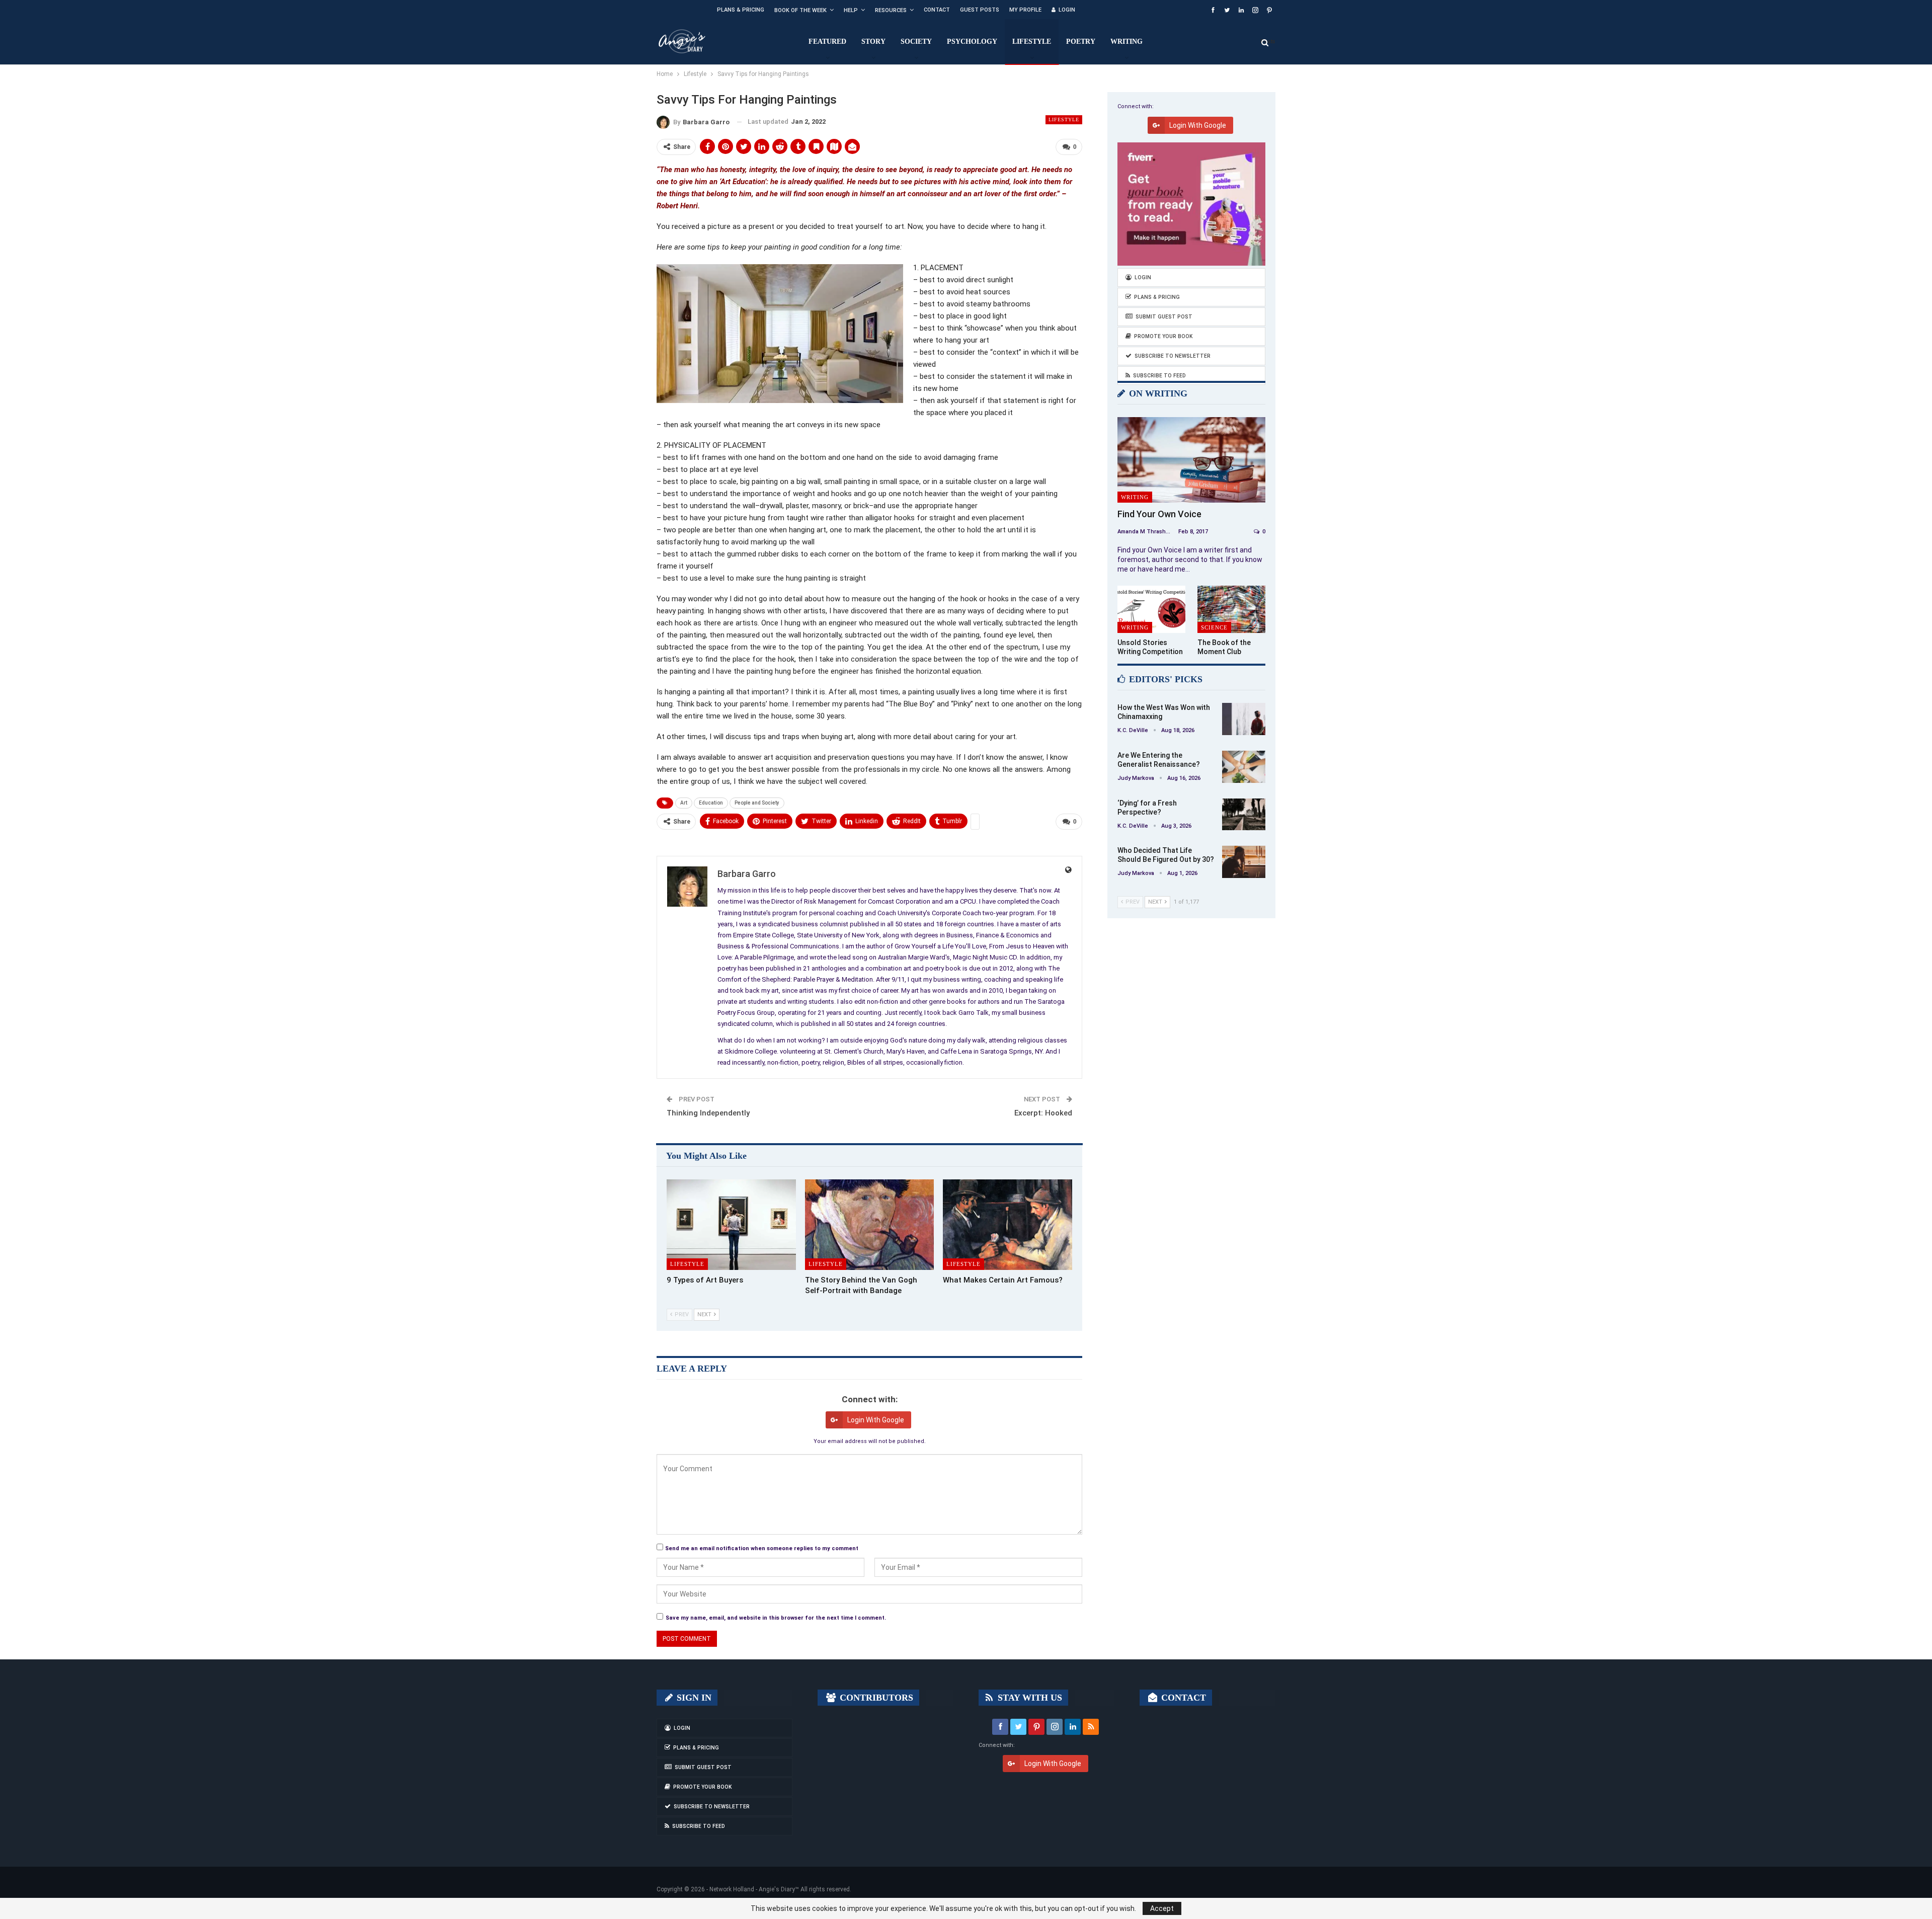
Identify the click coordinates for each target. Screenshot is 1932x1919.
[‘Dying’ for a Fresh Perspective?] (1244, 815)
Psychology (972, 42)
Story (873, 42)
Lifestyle (1032, 42)
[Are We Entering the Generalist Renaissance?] (1244, 767)
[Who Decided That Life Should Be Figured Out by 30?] (1244, 862)
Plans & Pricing (741, 10)
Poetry (1081, 42)
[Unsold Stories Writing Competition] (1151, 610)
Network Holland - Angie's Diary (752, 1889)
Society (916, 42)
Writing (1126, 42)
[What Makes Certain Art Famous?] (1008, 1225)
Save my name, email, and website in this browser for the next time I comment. (776, 1618)
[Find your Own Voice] (1191, 460)
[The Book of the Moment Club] (1231, 610)
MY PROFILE (1025, 10)
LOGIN (1067, 10)
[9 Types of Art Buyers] (731, 1225)
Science (1214, 627)
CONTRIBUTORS (875, 1698)
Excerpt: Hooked (1043, 1113)
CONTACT (1182, 1698)
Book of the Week (800, 10)
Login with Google (876, 1420)
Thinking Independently (708, 1113)
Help (851, 10)
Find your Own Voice (1159, 514)
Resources (891, 10)
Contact (937, 10)
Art (684, 803)
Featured (827, 42)
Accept (1162, 1908)
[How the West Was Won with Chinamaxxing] (1244, 719)
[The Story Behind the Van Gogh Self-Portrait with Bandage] (870, 1225)
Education (711, 803)
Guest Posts (980, 10)
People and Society (757, 803)
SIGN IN (693, 1698)
